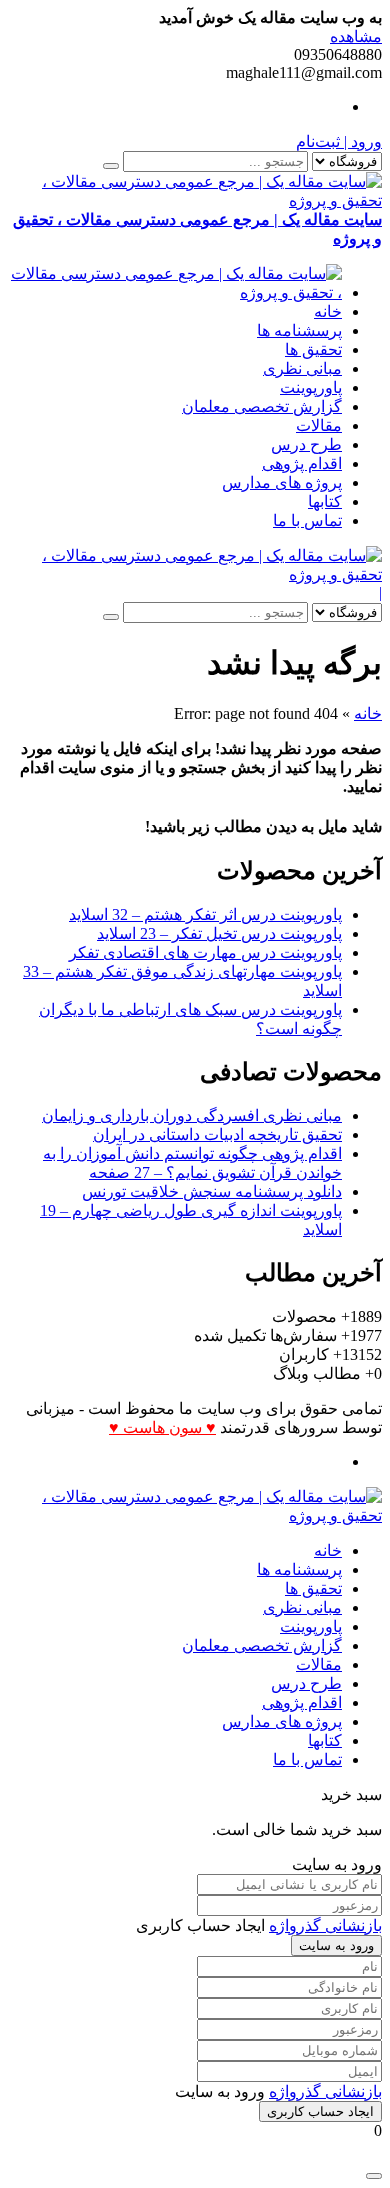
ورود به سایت (336, 1945)
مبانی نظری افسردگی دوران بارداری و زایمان (192, 1115)
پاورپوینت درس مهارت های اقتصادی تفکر (205, 952)
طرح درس (306, 444)
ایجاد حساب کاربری (320, 2111)
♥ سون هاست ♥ (162, 1427)
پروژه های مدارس (282, 482)
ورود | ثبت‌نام (339, 141)
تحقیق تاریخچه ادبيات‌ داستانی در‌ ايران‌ (217, 1134)
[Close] (374, 2176)
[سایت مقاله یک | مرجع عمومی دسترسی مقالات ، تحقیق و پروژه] (175, 292)
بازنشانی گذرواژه (325, 1925)
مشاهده (356, 36)
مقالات (319, 425)
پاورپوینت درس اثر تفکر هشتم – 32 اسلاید (205, 914)
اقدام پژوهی (302, 463)
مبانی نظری (302, 368)
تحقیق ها (313, 349)
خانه (328, 311)
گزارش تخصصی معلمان (262, 406)
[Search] (111, 166)
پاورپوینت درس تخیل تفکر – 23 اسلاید (219, 933)
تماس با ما (307, 520)
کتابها (325, 501)
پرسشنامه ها (299, 330)
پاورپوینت (311, 387)
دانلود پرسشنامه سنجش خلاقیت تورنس (212, 1191)
